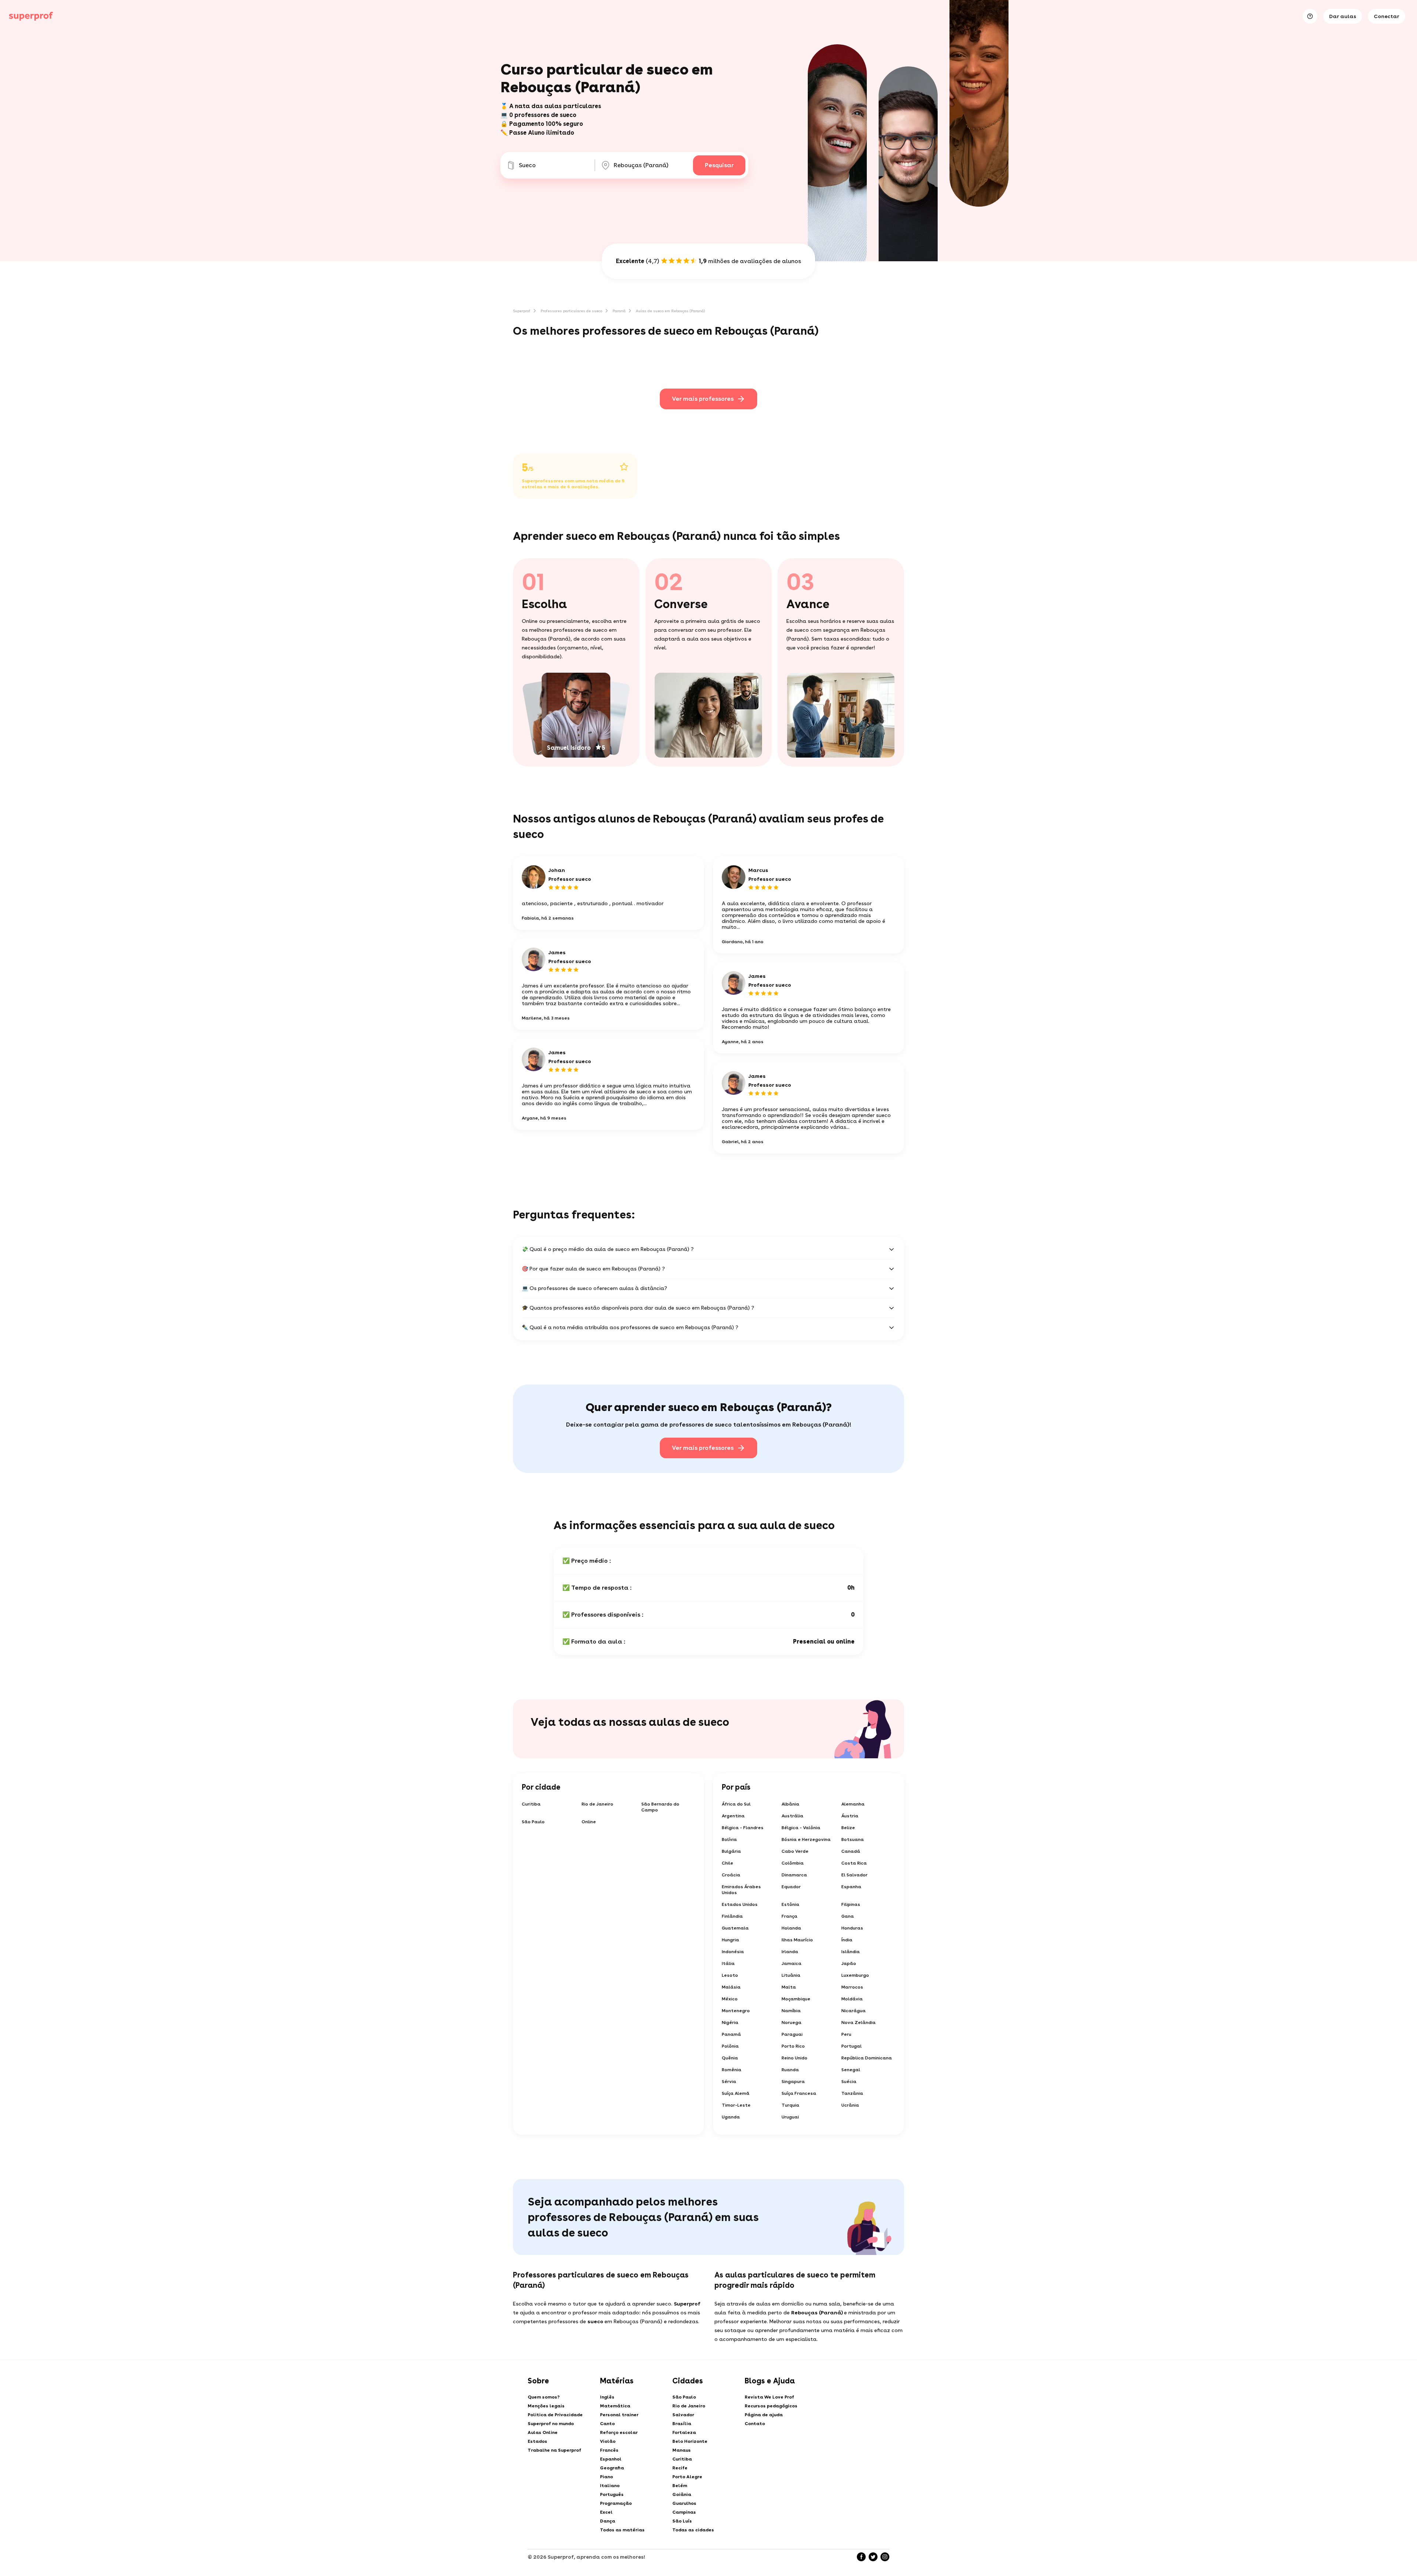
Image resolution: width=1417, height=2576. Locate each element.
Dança (608, 2521)
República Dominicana (867, 2058)
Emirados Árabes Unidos (741, 1890)
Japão (849, 1963)
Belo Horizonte (690, 2441)
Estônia (790, 1904)
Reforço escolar (619, 2432)
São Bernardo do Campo (660, 1807)
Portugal (851, 2046)
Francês (609, 2450)
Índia (847, 1940)
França (789, 1916)
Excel (606, 2512)
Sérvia (729, 2082)
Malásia (731, 1987)
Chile (728, 1863)
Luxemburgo (855, 1975)
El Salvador (854, 1875)
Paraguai (792, 2034)
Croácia (731, 1875)
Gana (848, 1916)
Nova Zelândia (859, 2022)
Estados (537, 2441)
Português (612, 2494)
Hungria (730, 1940)
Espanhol (611, 2459)
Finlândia (732, 1916)
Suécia (849, 2082)
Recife (680, 2468)
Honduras (852, 1928)
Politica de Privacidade (555, 2415)
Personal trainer (619, 2415)
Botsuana (853, 1839)
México (730, 1999)
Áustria (850, 1816)
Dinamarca (794, 1875)
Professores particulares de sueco (571, 311)
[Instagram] (885, 2557)
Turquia (790, 2105)
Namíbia (791, 2011)
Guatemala (735, 1928)
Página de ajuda (764, 2415)
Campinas (684, 2512)
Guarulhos (684, 2503)
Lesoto (730, 1975)
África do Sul (736, 1804)
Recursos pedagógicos (771, 2406)
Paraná (619, 311)
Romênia (732, 2070)
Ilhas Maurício (797, 1940)
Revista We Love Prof (769, 2397)
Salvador (683, 2415)
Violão (608, 2441)
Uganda (731, 2117)
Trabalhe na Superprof (554, 2450)
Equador (791, 1887)
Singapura (793, 2082)
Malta (789, 1987)
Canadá (851, 1851)
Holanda (791, 1928)
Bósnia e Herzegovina (806, 1839)
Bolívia (729, 1839)
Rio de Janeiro (597, 1804)
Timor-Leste (736, 2105)
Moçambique (796, 1999)
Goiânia (682, 2494)
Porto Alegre (687, 2477)
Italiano (610, 2486)
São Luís (682, 2521)
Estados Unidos (740, 1904)
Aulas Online (543, 2432)
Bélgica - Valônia (801, 1828)
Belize (848, 1828)
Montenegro (736, 2011)
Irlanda (790, 1952)
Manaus (682, 2450)
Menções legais (546, 2406)
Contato (755, 2424)
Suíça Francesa (799, 2093)
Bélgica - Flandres (743, 1828)
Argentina (733, 1816)
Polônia (730, 2046)
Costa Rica (854, 1863)
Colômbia (793, 1863)
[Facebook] (861, 2557)
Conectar (1387, 16)
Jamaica (792, 1963)
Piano (606, 2477)
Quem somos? (544, 2397)
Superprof (522, 311)
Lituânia (791, 1975)
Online (589, 1822)
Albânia (790, 1804)
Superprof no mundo (551, 2424)
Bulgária (731, 1851)
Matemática (615, 2406)
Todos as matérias (622, 2530)
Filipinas (851, 1904)
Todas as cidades (693, 2530)
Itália (728, 1963)
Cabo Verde (795, 1851)
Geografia (612, 2468)
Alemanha (853, 1804)
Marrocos (852, 1987)
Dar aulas (1343, 16)
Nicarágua (854, 2011)
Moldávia (852, 1999)
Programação (616, 2503)
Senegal (851, 2070)
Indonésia (733, 1952)
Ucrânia (850, 2105)
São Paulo (533, 1822)
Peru (846, 2034)
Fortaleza (684, 2432)
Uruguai (790, 2117)
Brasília (682, 2424)
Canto (607, 2424)
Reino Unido (794, 2058)
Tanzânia (852, 2093)
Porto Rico (793, 2046)
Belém (680, 2486)
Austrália (792, 1816)
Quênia (730, 2058)
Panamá (731, 2034)
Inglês (607, 2397)
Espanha (851, 1887)
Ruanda (790, 2070)
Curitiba (531, 1804)
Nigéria (730, 2022)
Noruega (792, 2022)
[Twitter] (873, 2557)
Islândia (851, 1952)
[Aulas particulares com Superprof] (31, 16)
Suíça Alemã (736, 2093)
